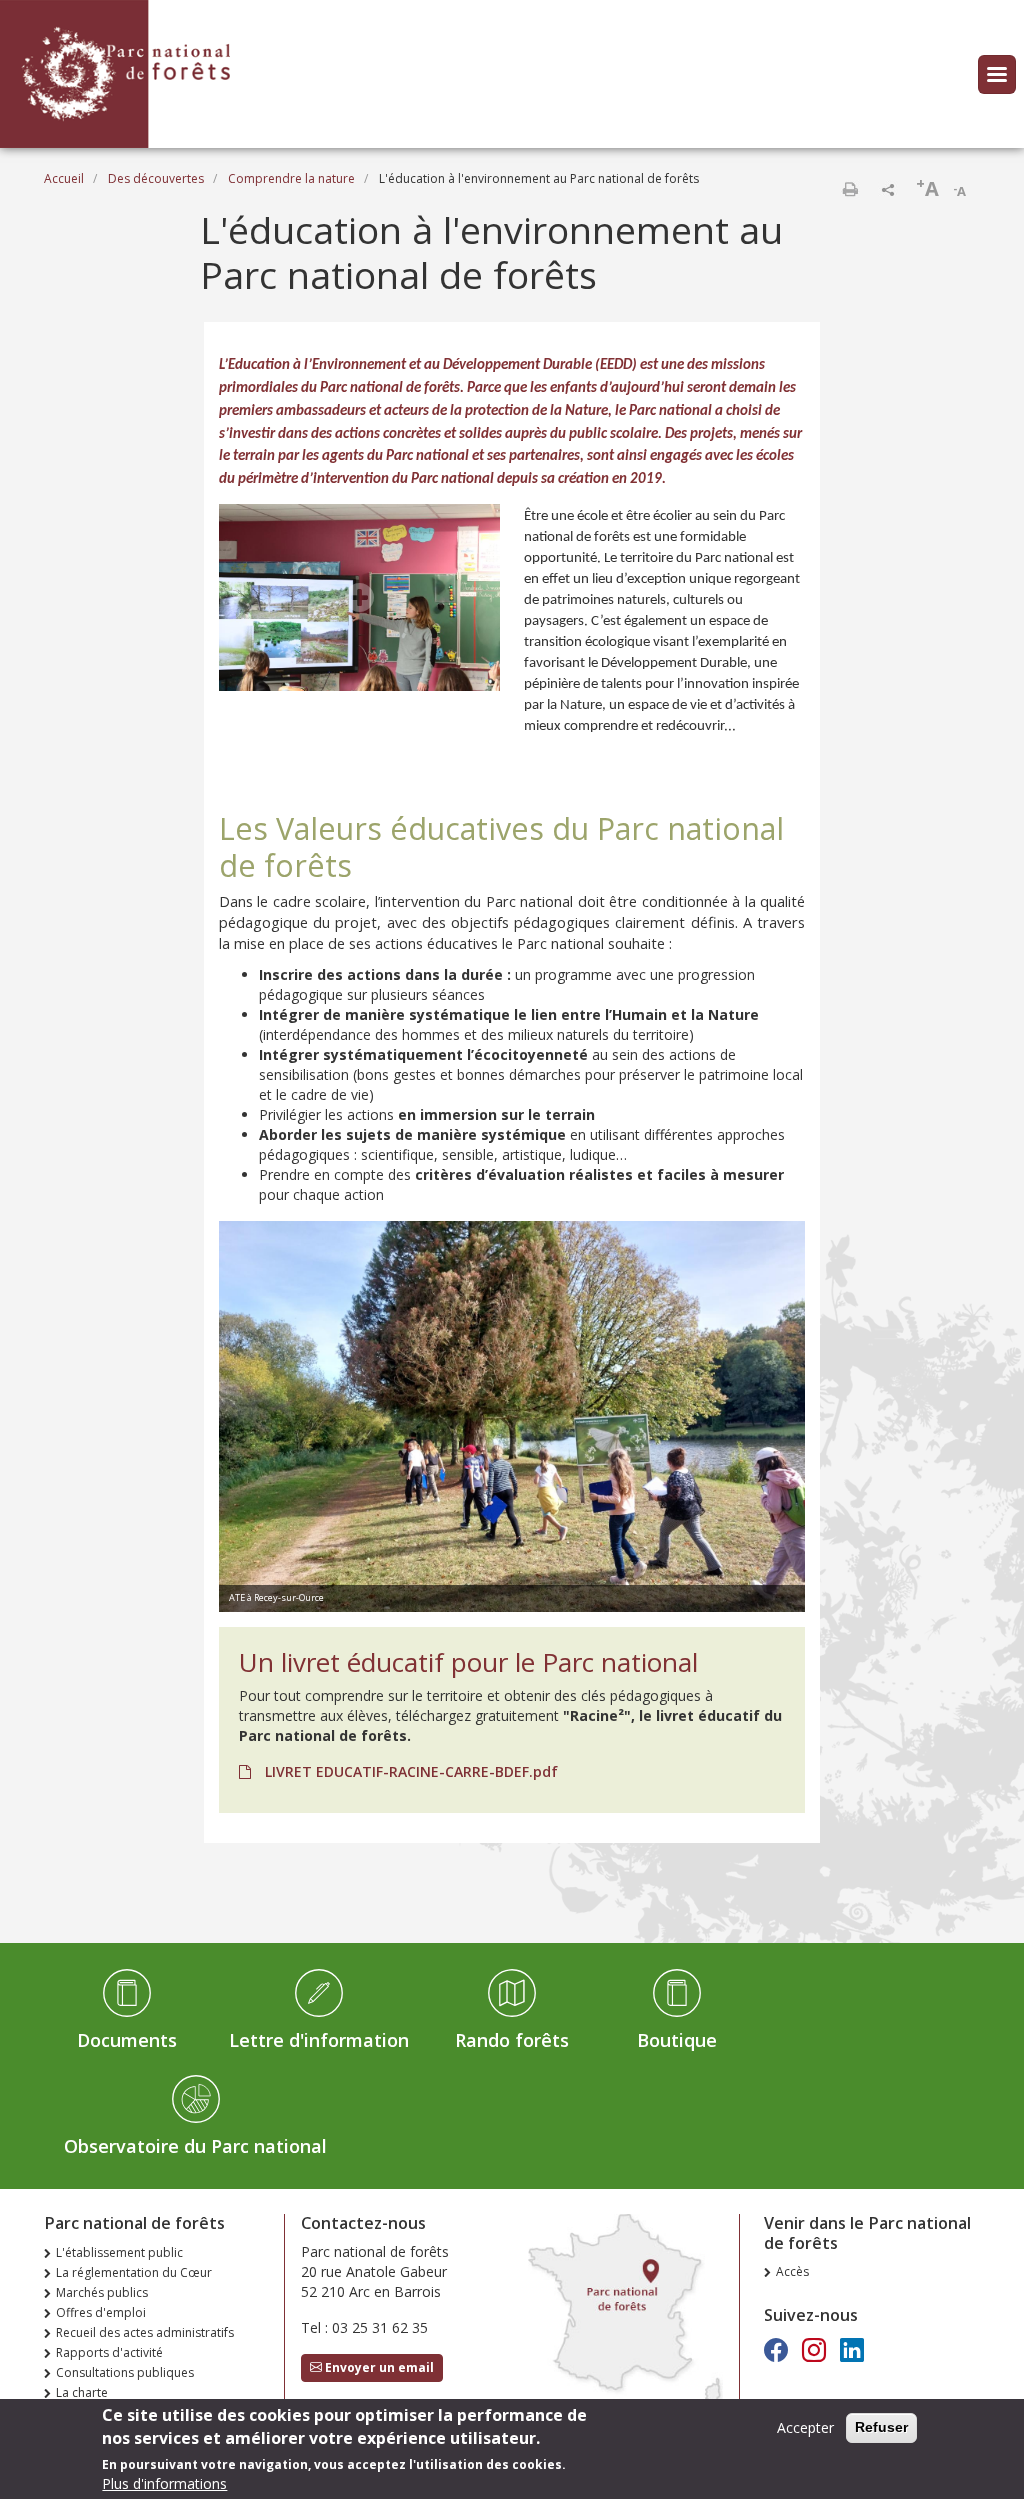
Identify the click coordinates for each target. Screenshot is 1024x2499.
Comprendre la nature (291, 178)
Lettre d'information (319, 2040)
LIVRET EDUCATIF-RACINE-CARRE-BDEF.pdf (409, 1771)
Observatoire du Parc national (195, 2146)
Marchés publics (102, 2292)
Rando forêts (512, 2040)
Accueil (64, 178)
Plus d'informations (164, 2483)
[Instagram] (814, 2349)
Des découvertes (156, 178)
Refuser (881, 2427)
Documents (127, 2040)
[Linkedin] (852, 2349)
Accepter (805, 2427)
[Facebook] (776, 2349)
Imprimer (850, 189)
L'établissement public (119, 2252)
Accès (792, 2271)
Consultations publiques (125, 2372)
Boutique (677, 2040)
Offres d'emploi (101, 2312)
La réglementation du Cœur (134, 2272)
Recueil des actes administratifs (145, 2332)
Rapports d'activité (109, 2352)
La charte (82, 2392)
